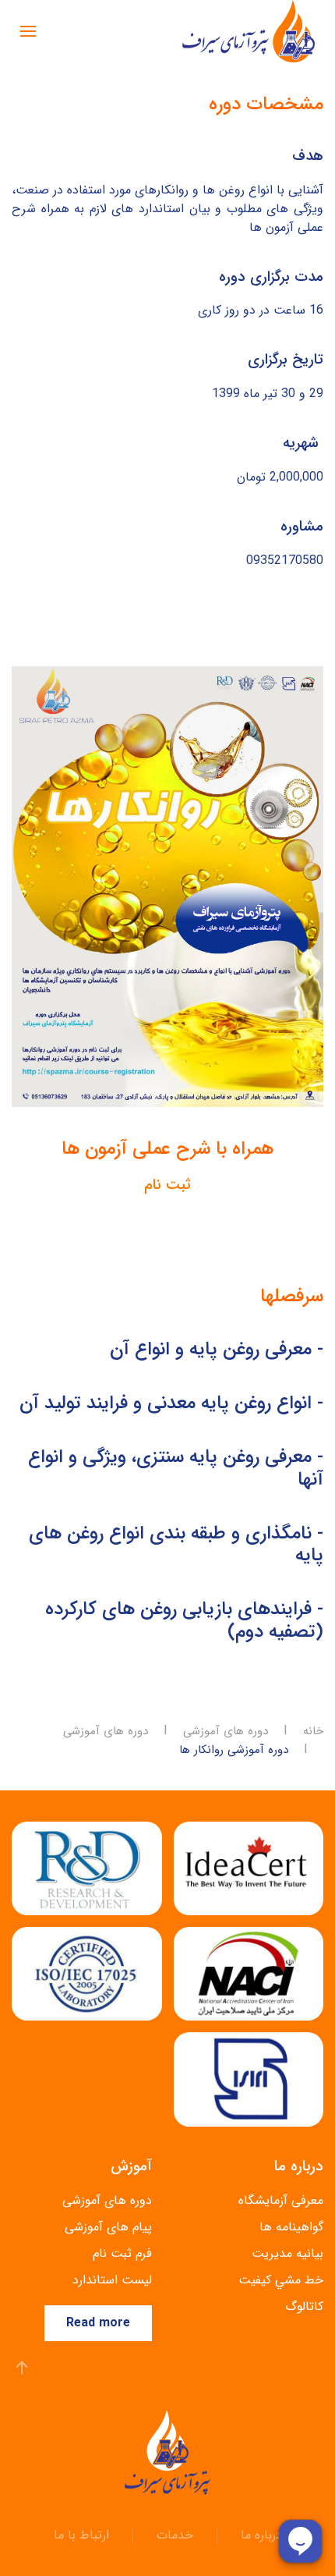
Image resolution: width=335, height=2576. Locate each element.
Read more (98, 2323)
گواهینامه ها (291, 2227)
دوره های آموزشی (226, 1732)
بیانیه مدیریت (287, 2253)
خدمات (175, 2535)
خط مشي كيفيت (281, 2280)
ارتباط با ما (81, 2535)
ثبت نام (167, 1185)
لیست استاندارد (112, 2280)
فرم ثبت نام (122, 2253)
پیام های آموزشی (108, 2227)
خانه (313, 1732)
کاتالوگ (304, 2306)
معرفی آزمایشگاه (281, 2200)
